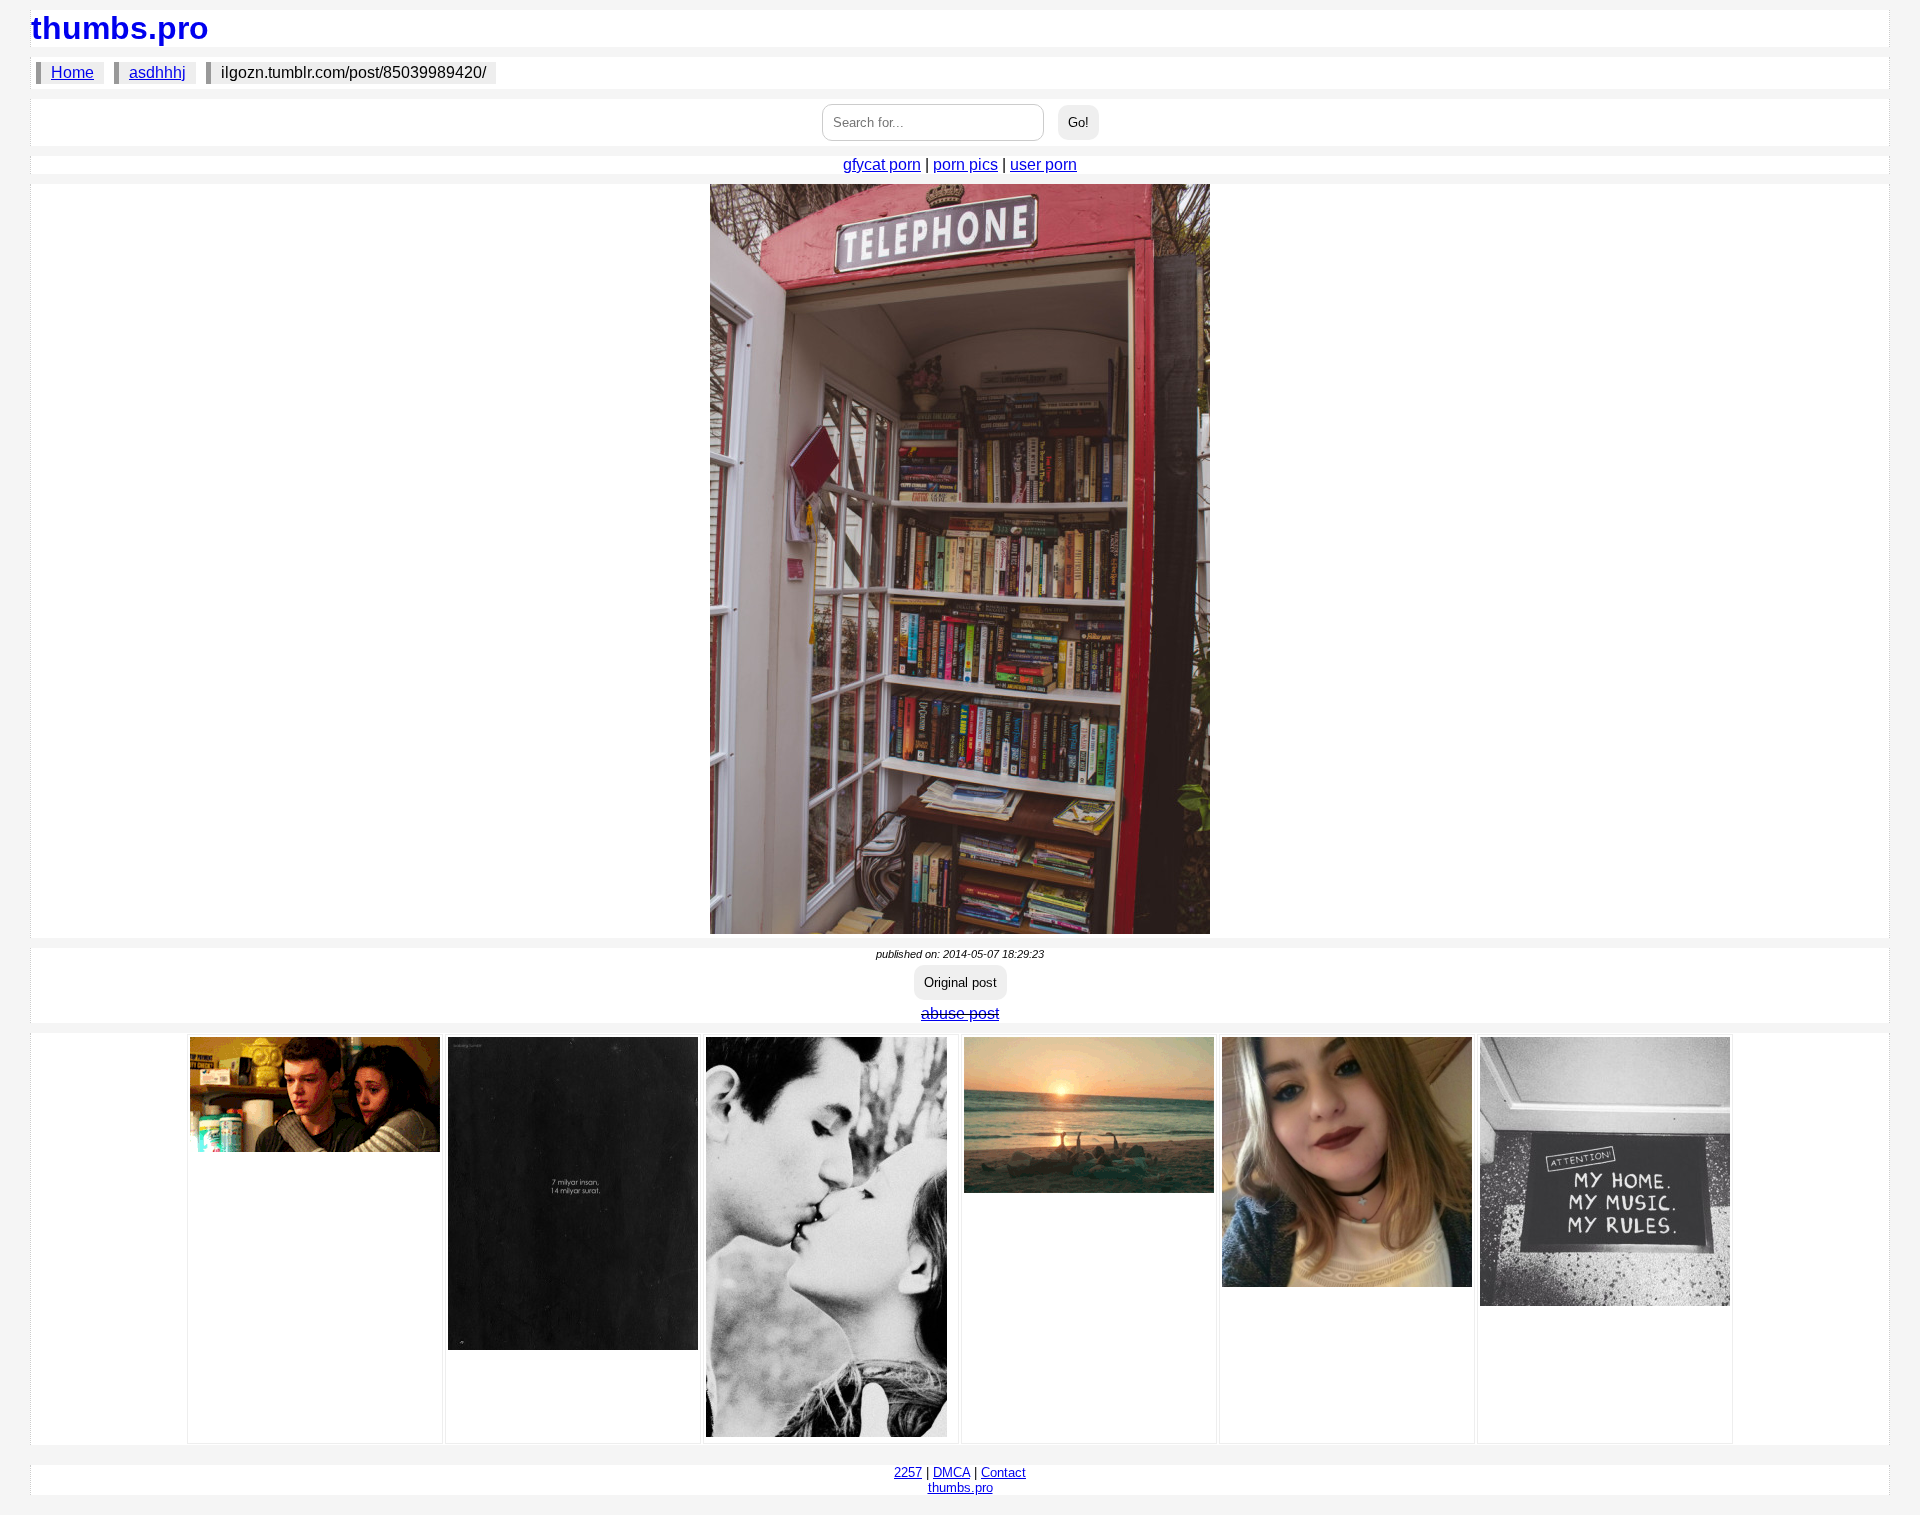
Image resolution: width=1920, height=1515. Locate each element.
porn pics (965, 164)
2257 (908, 1472)
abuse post (960, 1013)
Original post (960, 982)
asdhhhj (157, 72)
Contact (1003, 1472)
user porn (1043, 164)
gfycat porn (882, 164)
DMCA (951, 1472)
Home (72, 72)
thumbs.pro (120, 28)
